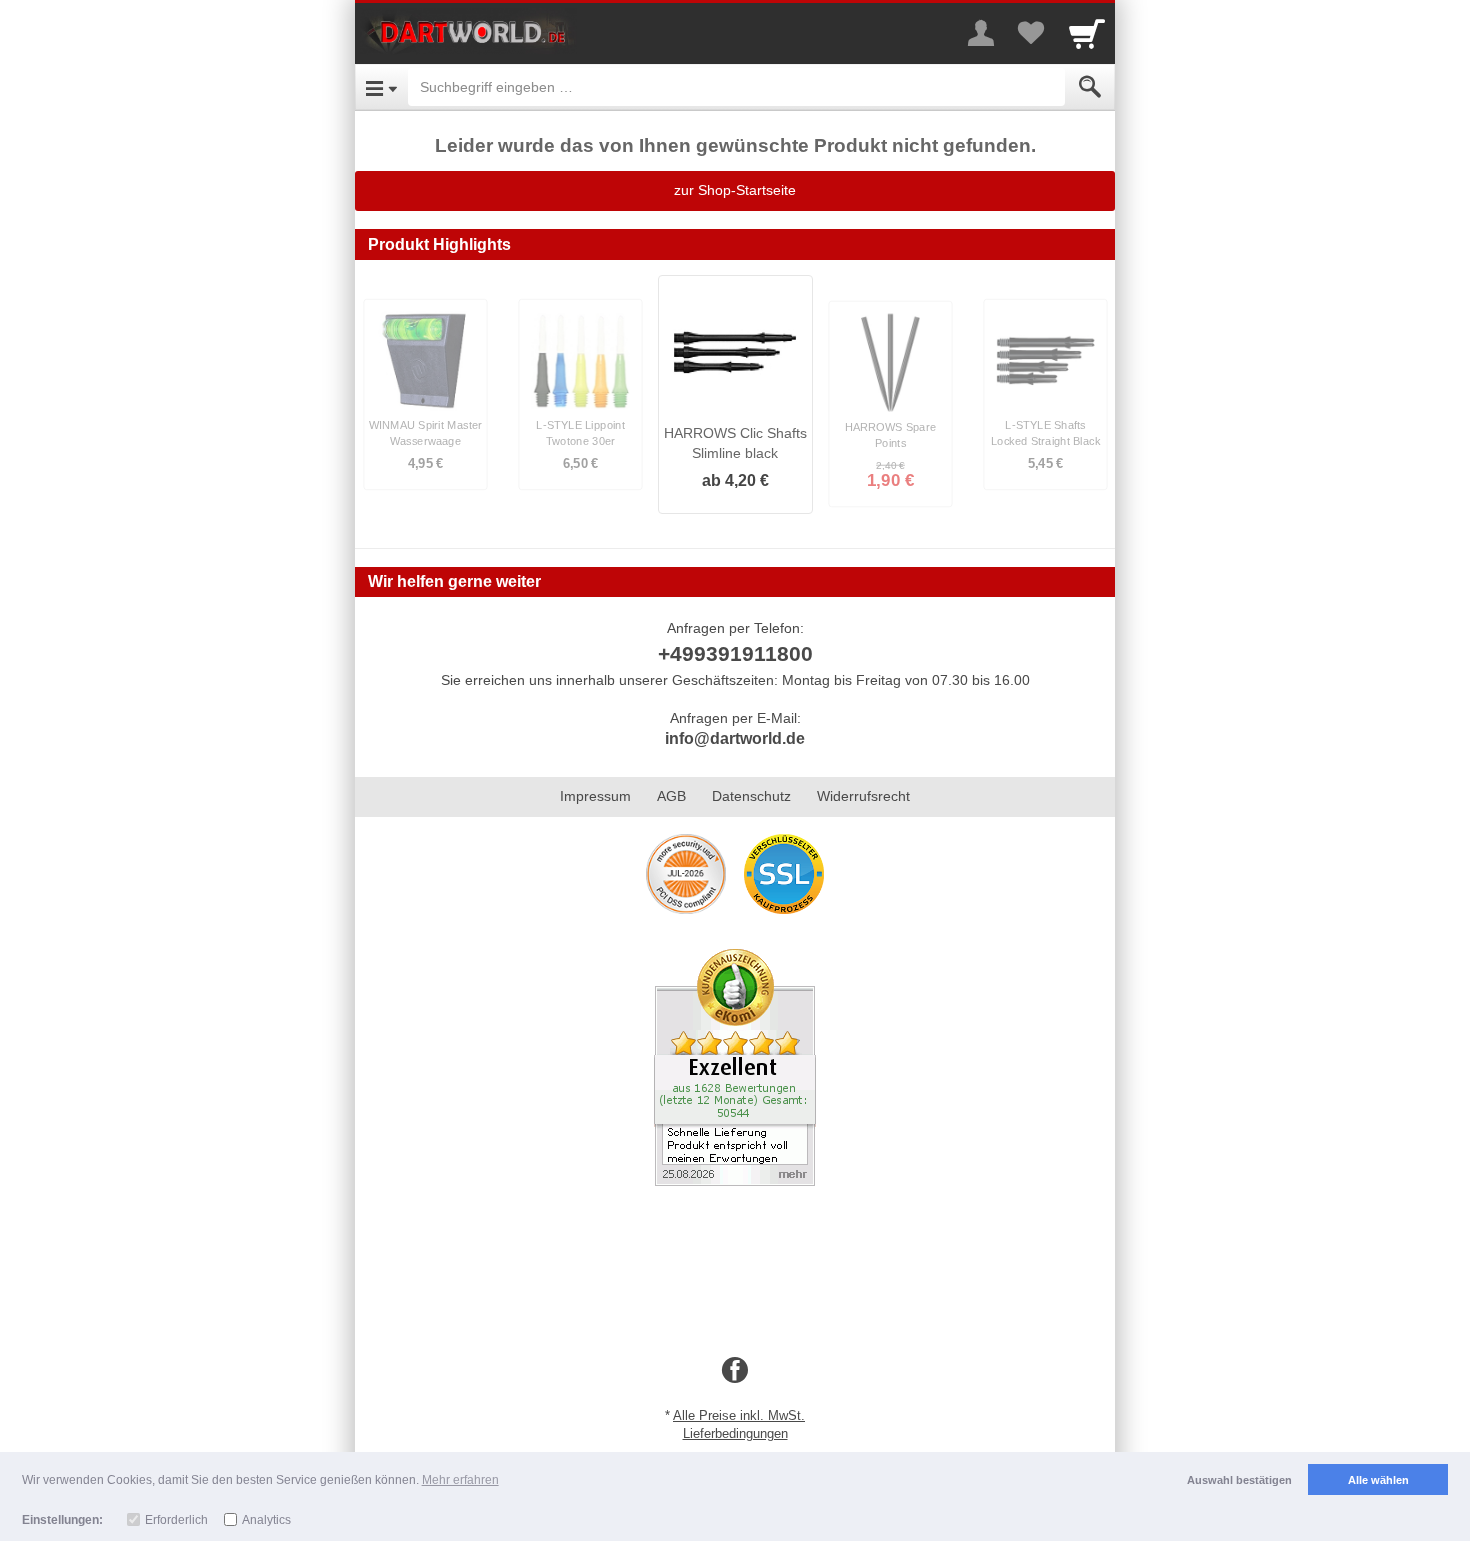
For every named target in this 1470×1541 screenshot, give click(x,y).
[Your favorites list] (1031, 33)
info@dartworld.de (735, 738)
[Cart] (1087, 33)
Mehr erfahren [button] (460, 1480)
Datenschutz (751, 796)
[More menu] (981, 33)
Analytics (266, 1520)
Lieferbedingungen (735, 1433)
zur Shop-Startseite (735, 190)
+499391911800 (735, 653)
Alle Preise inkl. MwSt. (739, 1415)
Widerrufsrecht (863, 796)
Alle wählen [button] (1378, 1480)
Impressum (595, 796)
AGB (671, 796)
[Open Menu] (381, 87)
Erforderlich (176, 1520)
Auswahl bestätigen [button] (1239, 1480)
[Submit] (1090, 87)
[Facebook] (735, 1371)
